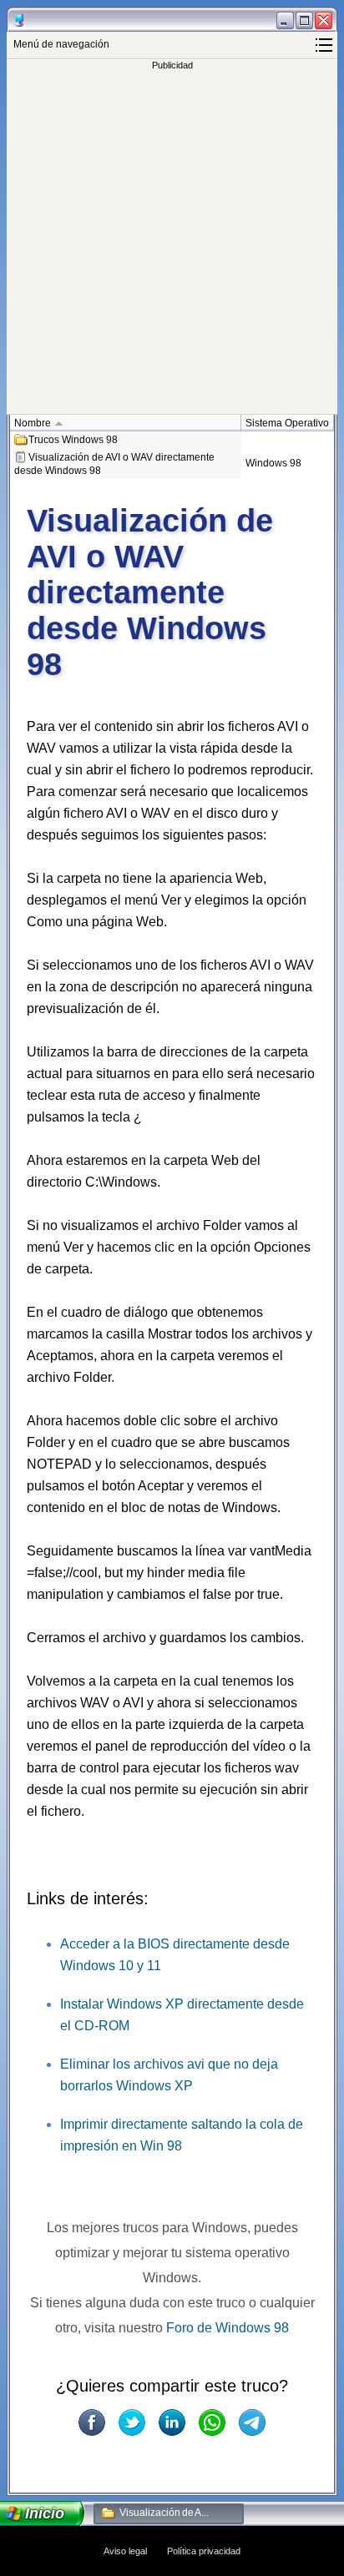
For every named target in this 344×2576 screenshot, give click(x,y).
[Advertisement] (172, 242)
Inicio (45, 2513)
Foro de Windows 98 (228, 2328)
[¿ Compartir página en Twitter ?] (132, 2422)
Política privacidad (204, 2551)
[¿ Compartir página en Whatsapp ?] (212, 2422)
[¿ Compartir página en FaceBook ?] (92, 2422)
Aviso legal (125, 2551)
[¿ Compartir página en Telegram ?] (252, 2422)
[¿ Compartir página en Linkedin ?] (172, 2422)
